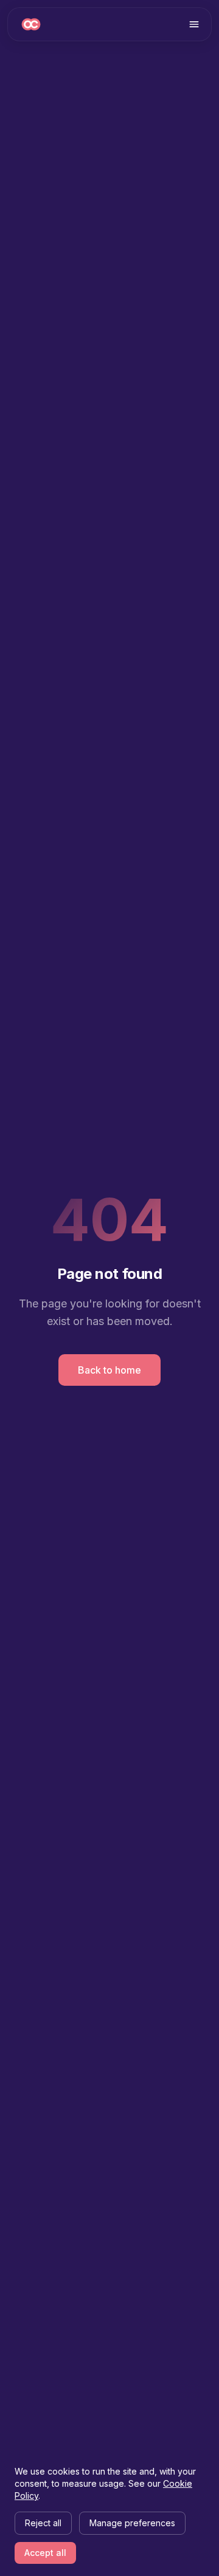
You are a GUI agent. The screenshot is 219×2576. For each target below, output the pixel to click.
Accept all (45, 2553)
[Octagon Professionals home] (31, 24)
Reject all (43, 2523)
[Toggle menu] (194, 24)
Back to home (109, 1370)
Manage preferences (132, 2523)
